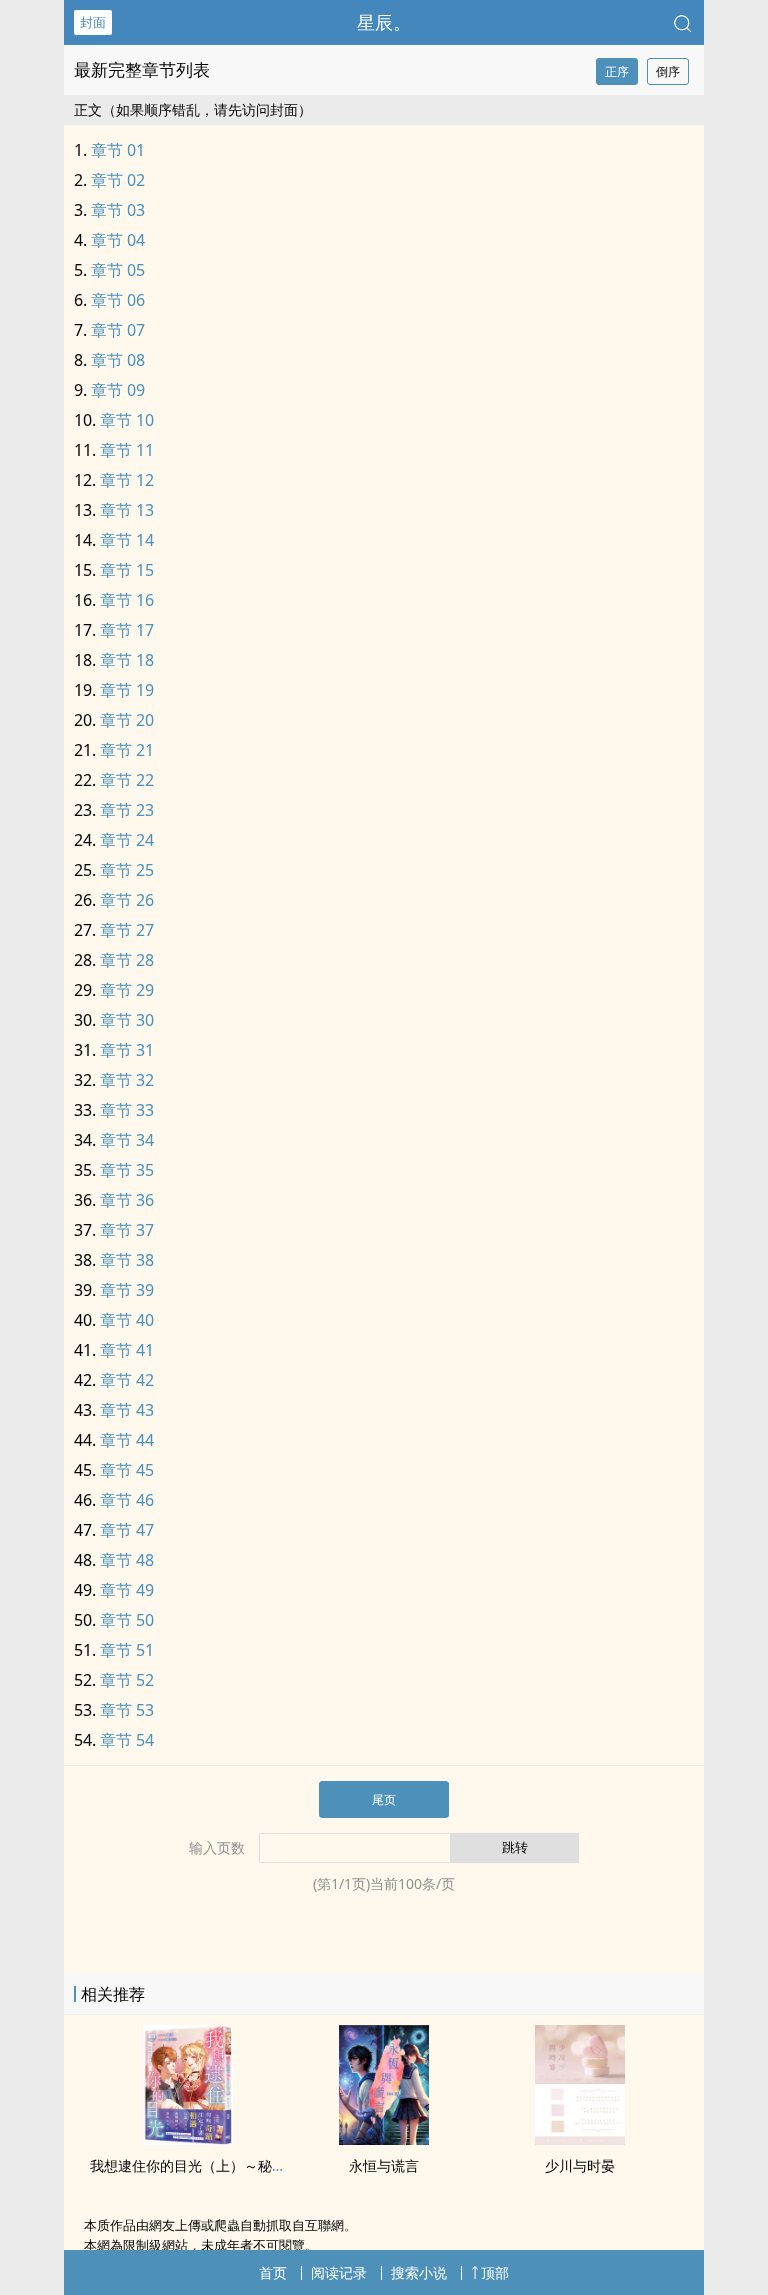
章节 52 (127, 1680)
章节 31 (127, 1050)
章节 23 (127, 810)
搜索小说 (419, 2272)
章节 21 (127, 750)
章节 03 (118, 210)
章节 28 (127, 960)
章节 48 (127, 1560)
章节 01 (118, 150)
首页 (273, 2272)
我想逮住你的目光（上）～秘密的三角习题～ (230, 2165)
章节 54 (127, 1740)
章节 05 (118, 270)
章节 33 (127, 1110)
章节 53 (127, 1710)
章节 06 (118, 300)
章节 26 (127, 900)
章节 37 (127, 1230)
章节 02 (118, 180)
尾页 (384, 1799)
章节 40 (127, 1320)
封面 (93, 22)
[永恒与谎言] (384, 2139)
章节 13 (127, 510)
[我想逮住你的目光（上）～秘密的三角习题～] (188, 2139)
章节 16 (127, 600)
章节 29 (127, 990)
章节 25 (127, 870)
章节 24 (127, 840)
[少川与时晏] (580, 2139)
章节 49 (127, 1590)
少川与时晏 (580, 2165)
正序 (617, 71)
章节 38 (127, 1260)
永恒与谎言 (384, 2165)
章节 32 (127, 1080)
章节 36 (127, 1200)
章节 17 (127, 630)
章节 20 (127, 720)
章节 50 (127, 1620)
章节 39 (127, 1290)
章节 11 (127, 450)
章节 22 (127, 780)
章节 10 (127, 420)
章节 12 (127, 480)
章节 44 (127, 1440)
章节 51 (127, 1650)
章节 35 (127, 1170)
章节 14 (127, 540)
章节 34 (127, 1140)
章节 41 (127, 1350)
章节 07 (118, 330)
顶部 (495, 2272)
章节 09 (118, 390)
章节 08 (118, 360)
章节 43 (127, 1410)
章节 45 (127, 1470)
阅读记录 (339, 2272)
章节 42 (127, 1380)
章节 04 (118, 240)
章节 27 (127, 930)
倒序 (668, 71)
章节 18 (127, 660)
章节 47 (127, 1530)
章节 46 (127, 1500)
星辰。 (384, 22)
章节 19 (127, 690)
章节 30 (127, 1020)
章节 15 (127, 570)
